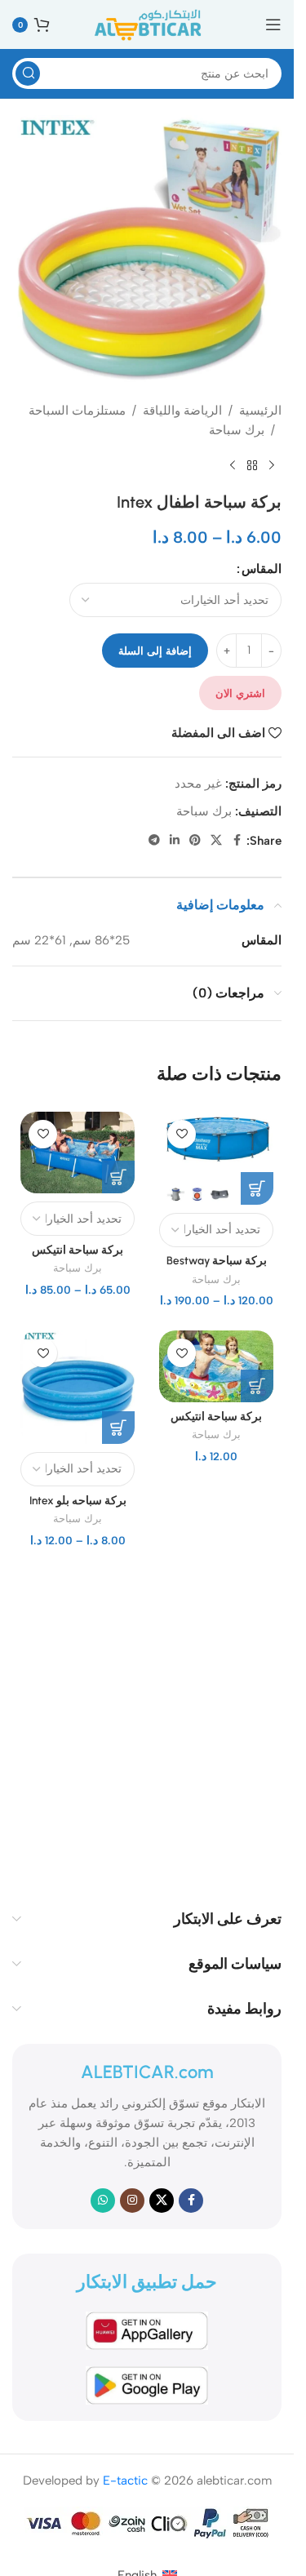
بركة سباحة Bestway (217, 1260)
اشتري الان (240, 693)
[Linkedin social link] (175, 841)
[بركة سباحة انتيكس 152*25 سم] (216, 1366)
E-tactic (125, 2481)
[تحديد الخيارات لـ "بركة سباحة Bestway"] (257, 1188)
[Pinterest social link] (195, 841)
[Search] (28, 73)
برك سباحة (237, 430)
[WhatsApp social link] (103, 2201)
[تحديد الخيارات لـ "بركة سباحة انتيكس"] (118, 1177)
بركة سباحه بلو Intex (78, 1500)
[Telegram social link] (154, 841)
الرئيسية (260, 411)
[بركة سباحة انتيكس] (78, 1153)
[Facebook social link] (237, 841)
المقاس (262, 569)
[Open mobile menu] (273, 24)
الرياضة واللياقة (182, 411)
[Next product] (233, 466)
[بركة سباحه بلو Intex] (78, 1387)
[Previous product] (272, 466)
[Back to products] (252, 466)
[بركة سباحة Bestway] (216, 1158)
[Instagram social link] (132, 2201)
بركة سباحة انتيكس (78, 1250)
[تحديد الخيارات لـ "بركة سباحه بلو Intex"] (118, 1428)
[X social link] (216, 841)
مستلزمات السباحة (77, 411)
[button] (257, 1386)
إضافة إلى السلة (155, 651)
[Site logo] (147, 24)
